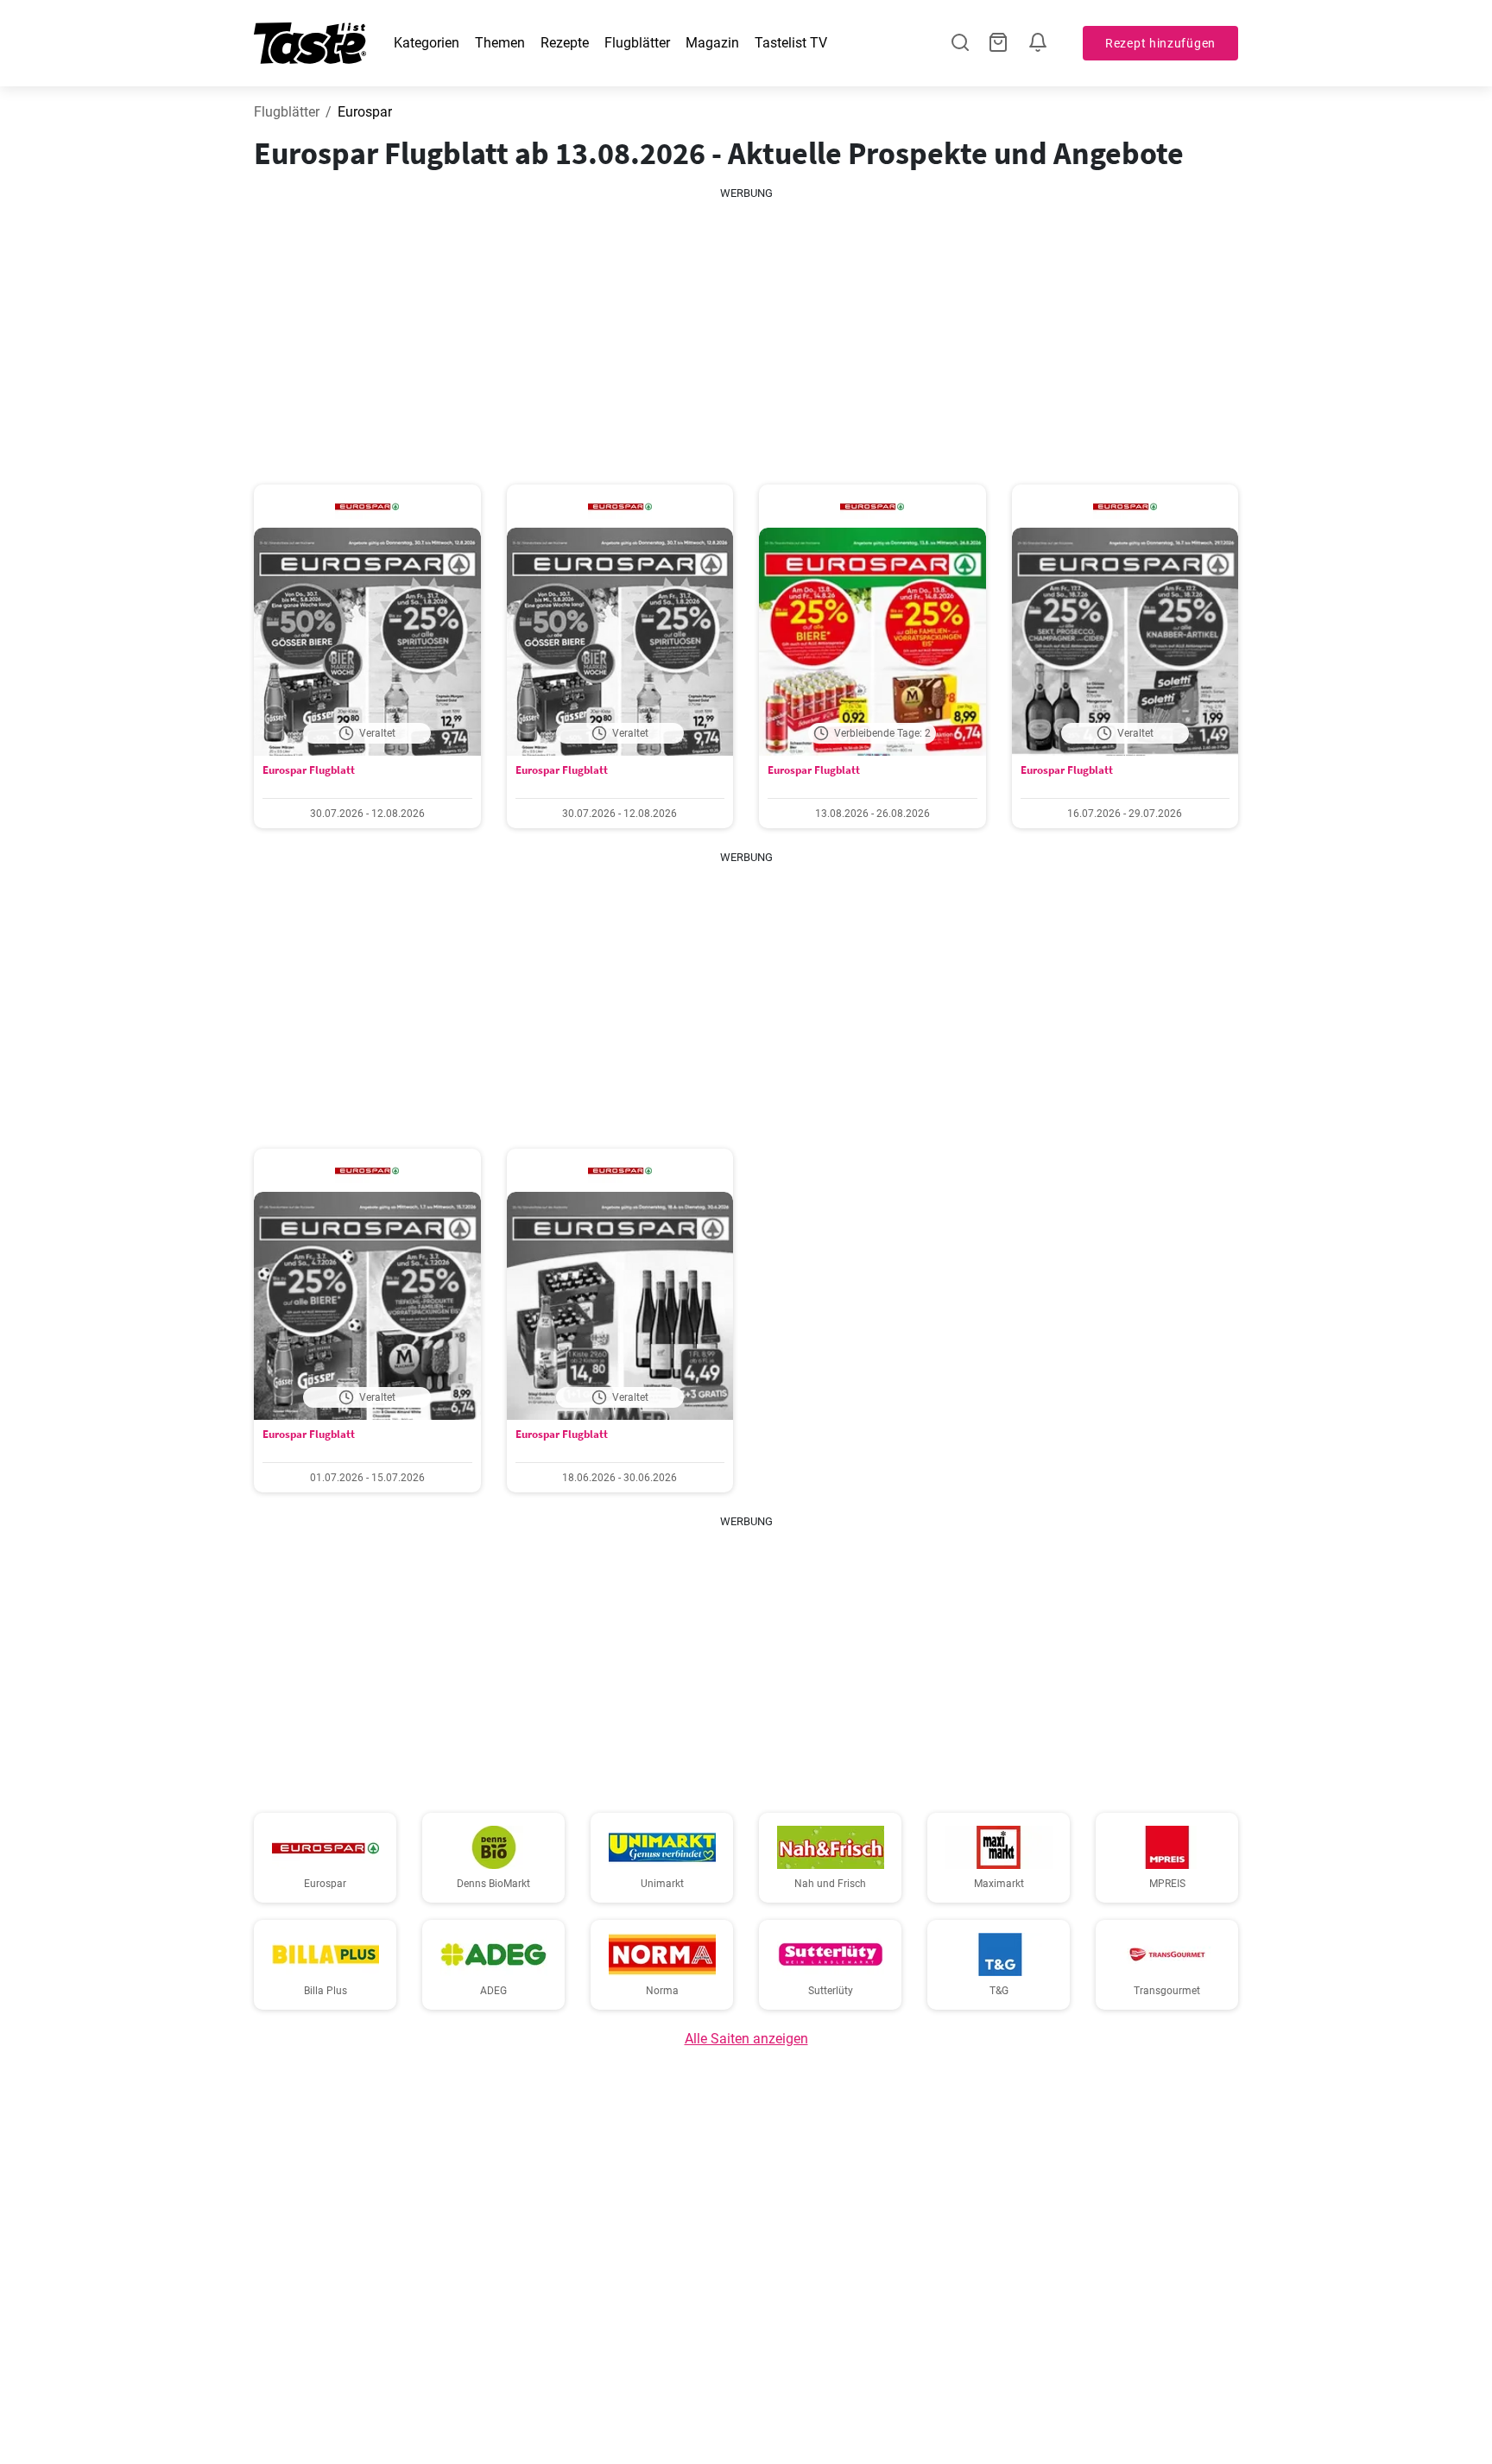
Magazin (712, 43)
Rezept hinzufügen (1160, 43)
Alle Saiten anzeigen (746, 2039)
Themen (500, 43)
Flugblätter (637, 43)
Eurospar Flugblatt (309, 770)
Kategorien (427, 43)
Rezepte (565, 43)
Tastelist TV (791, 43)
